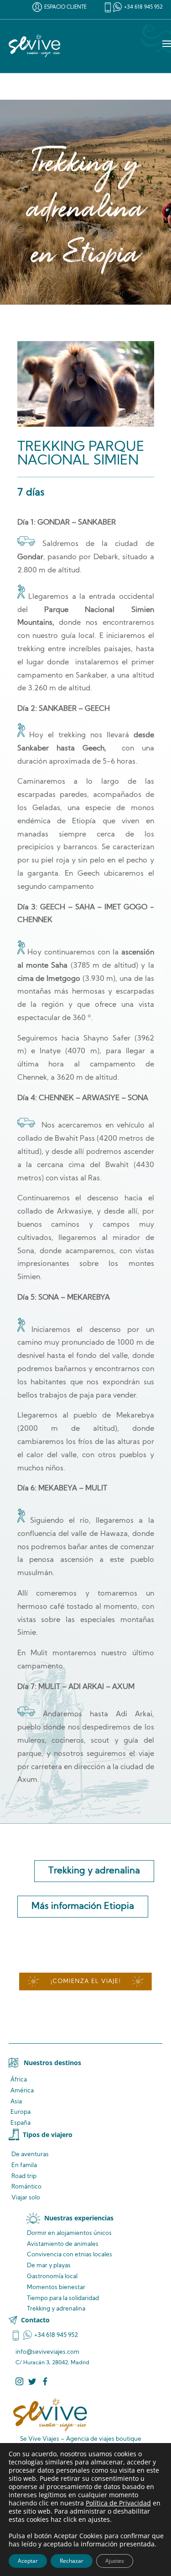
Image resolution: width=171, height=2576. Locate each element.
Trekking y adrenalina (94, 1871)
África (19, 2080)
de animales (63, 2244)
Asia (16, 2102)
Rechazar (72, 2561)
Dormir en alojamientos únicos (69, 2233)
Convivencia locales (70, 2255)
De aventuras (30, 2155)
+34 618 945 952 (143, 8)
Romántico (26, 2187)
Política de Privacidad (118, 2503)
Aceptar (28, 2561)
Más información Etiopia (83, 1907)
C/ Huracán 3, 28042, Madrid (52, 2363)
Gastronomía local (52, 2277)
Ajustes (115, 2561)
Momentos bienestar (56, 2288)
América (22, 2091)
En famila (24, 2165)
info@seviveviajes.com (47, 2352)
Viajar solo (26, 2198)
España (21, 2123)
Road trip (24, 2176)
